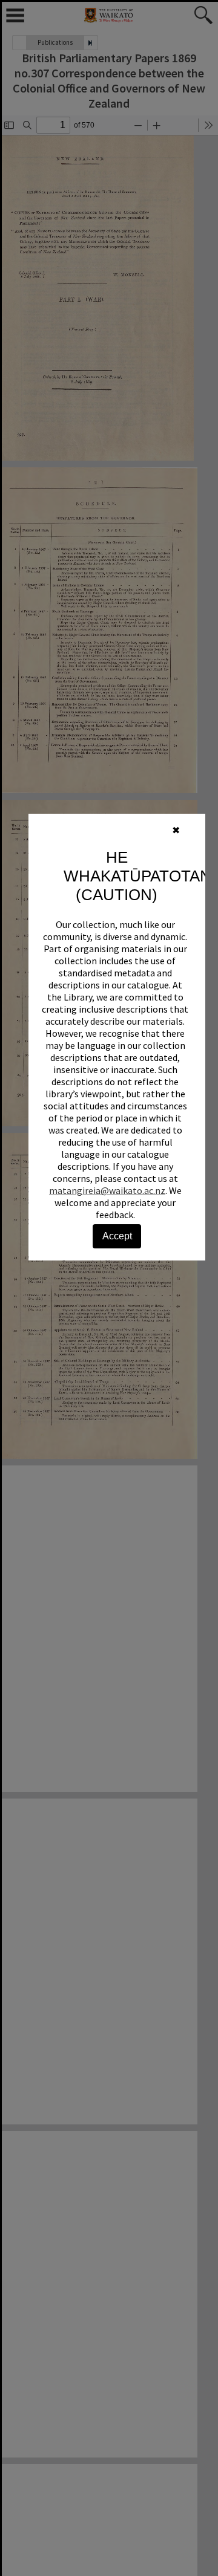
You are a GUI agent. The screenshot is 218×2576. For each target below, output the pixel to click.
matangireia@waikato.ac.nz (107, 1190)
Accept (117, 1236)
